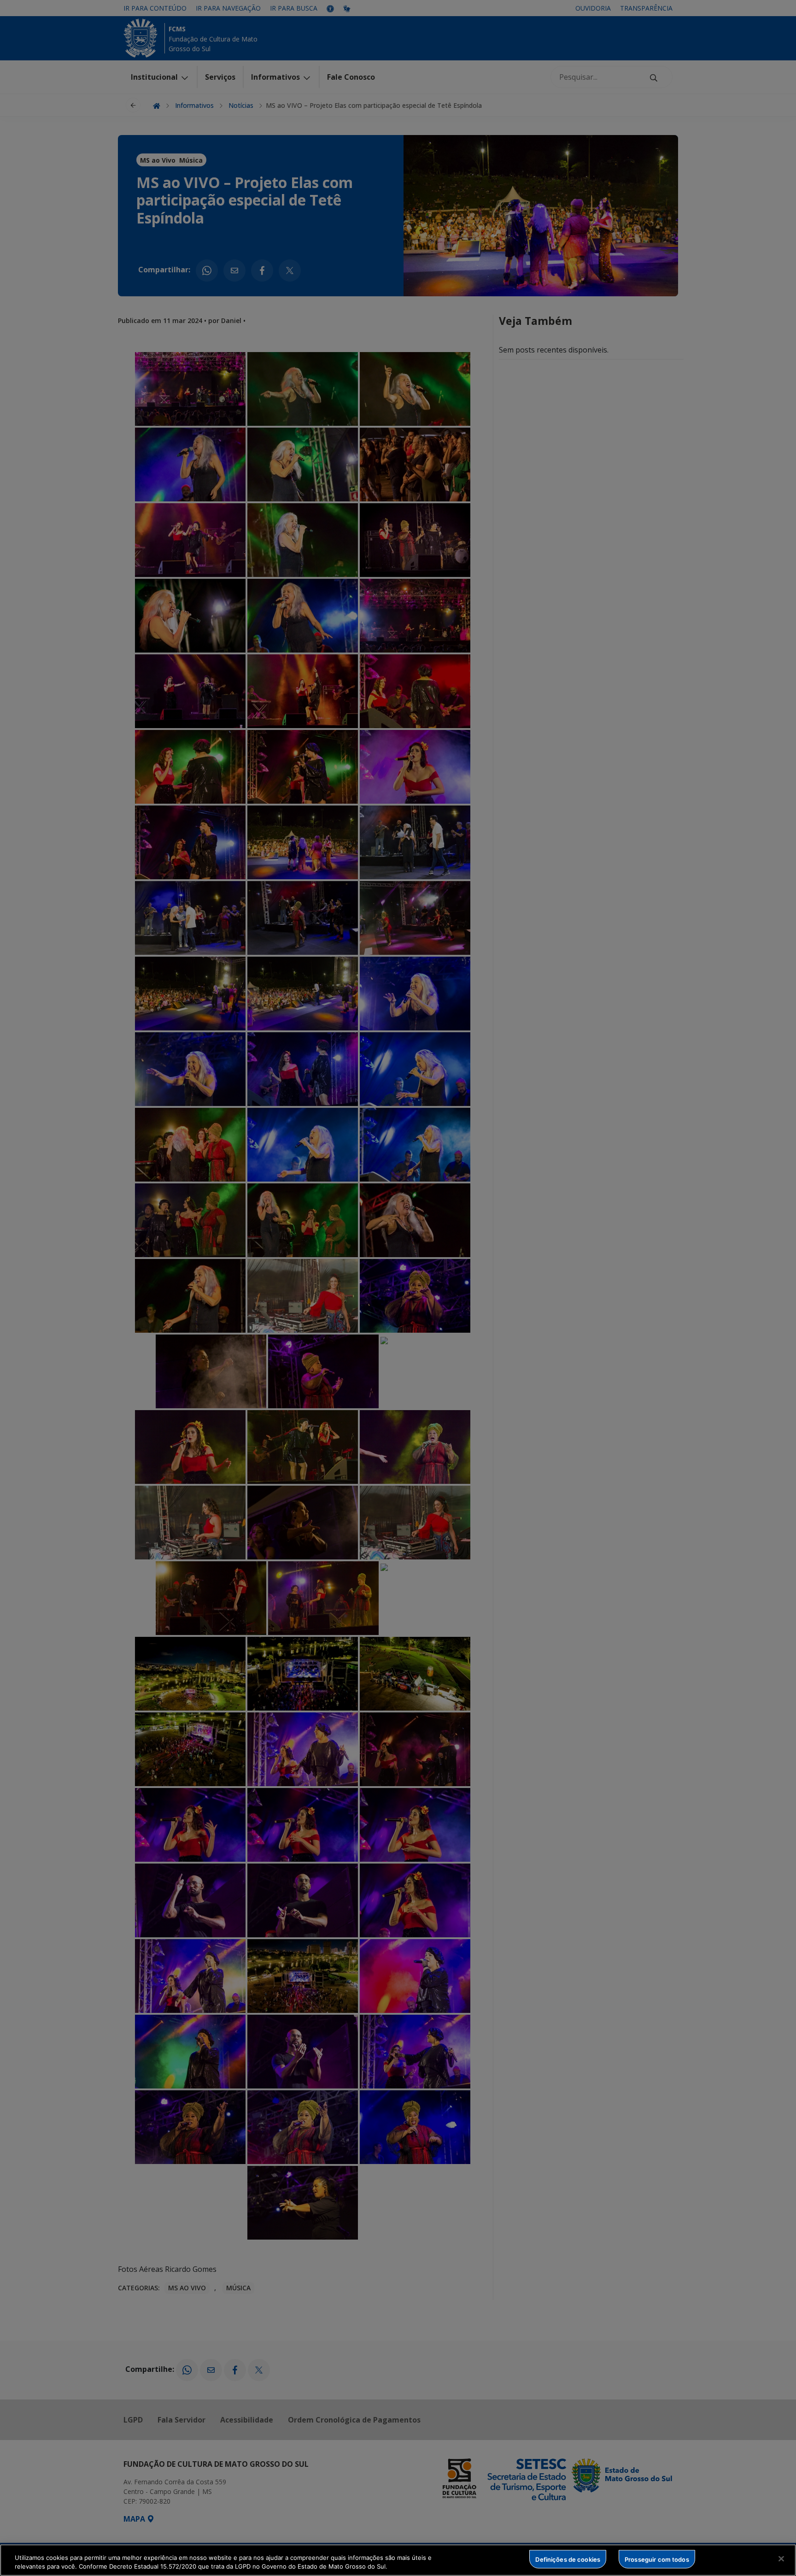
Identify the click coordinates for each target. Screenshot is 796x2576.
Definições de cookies (568, 2559)
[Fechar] (781, 2559)
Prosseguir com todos (657, 2559)
